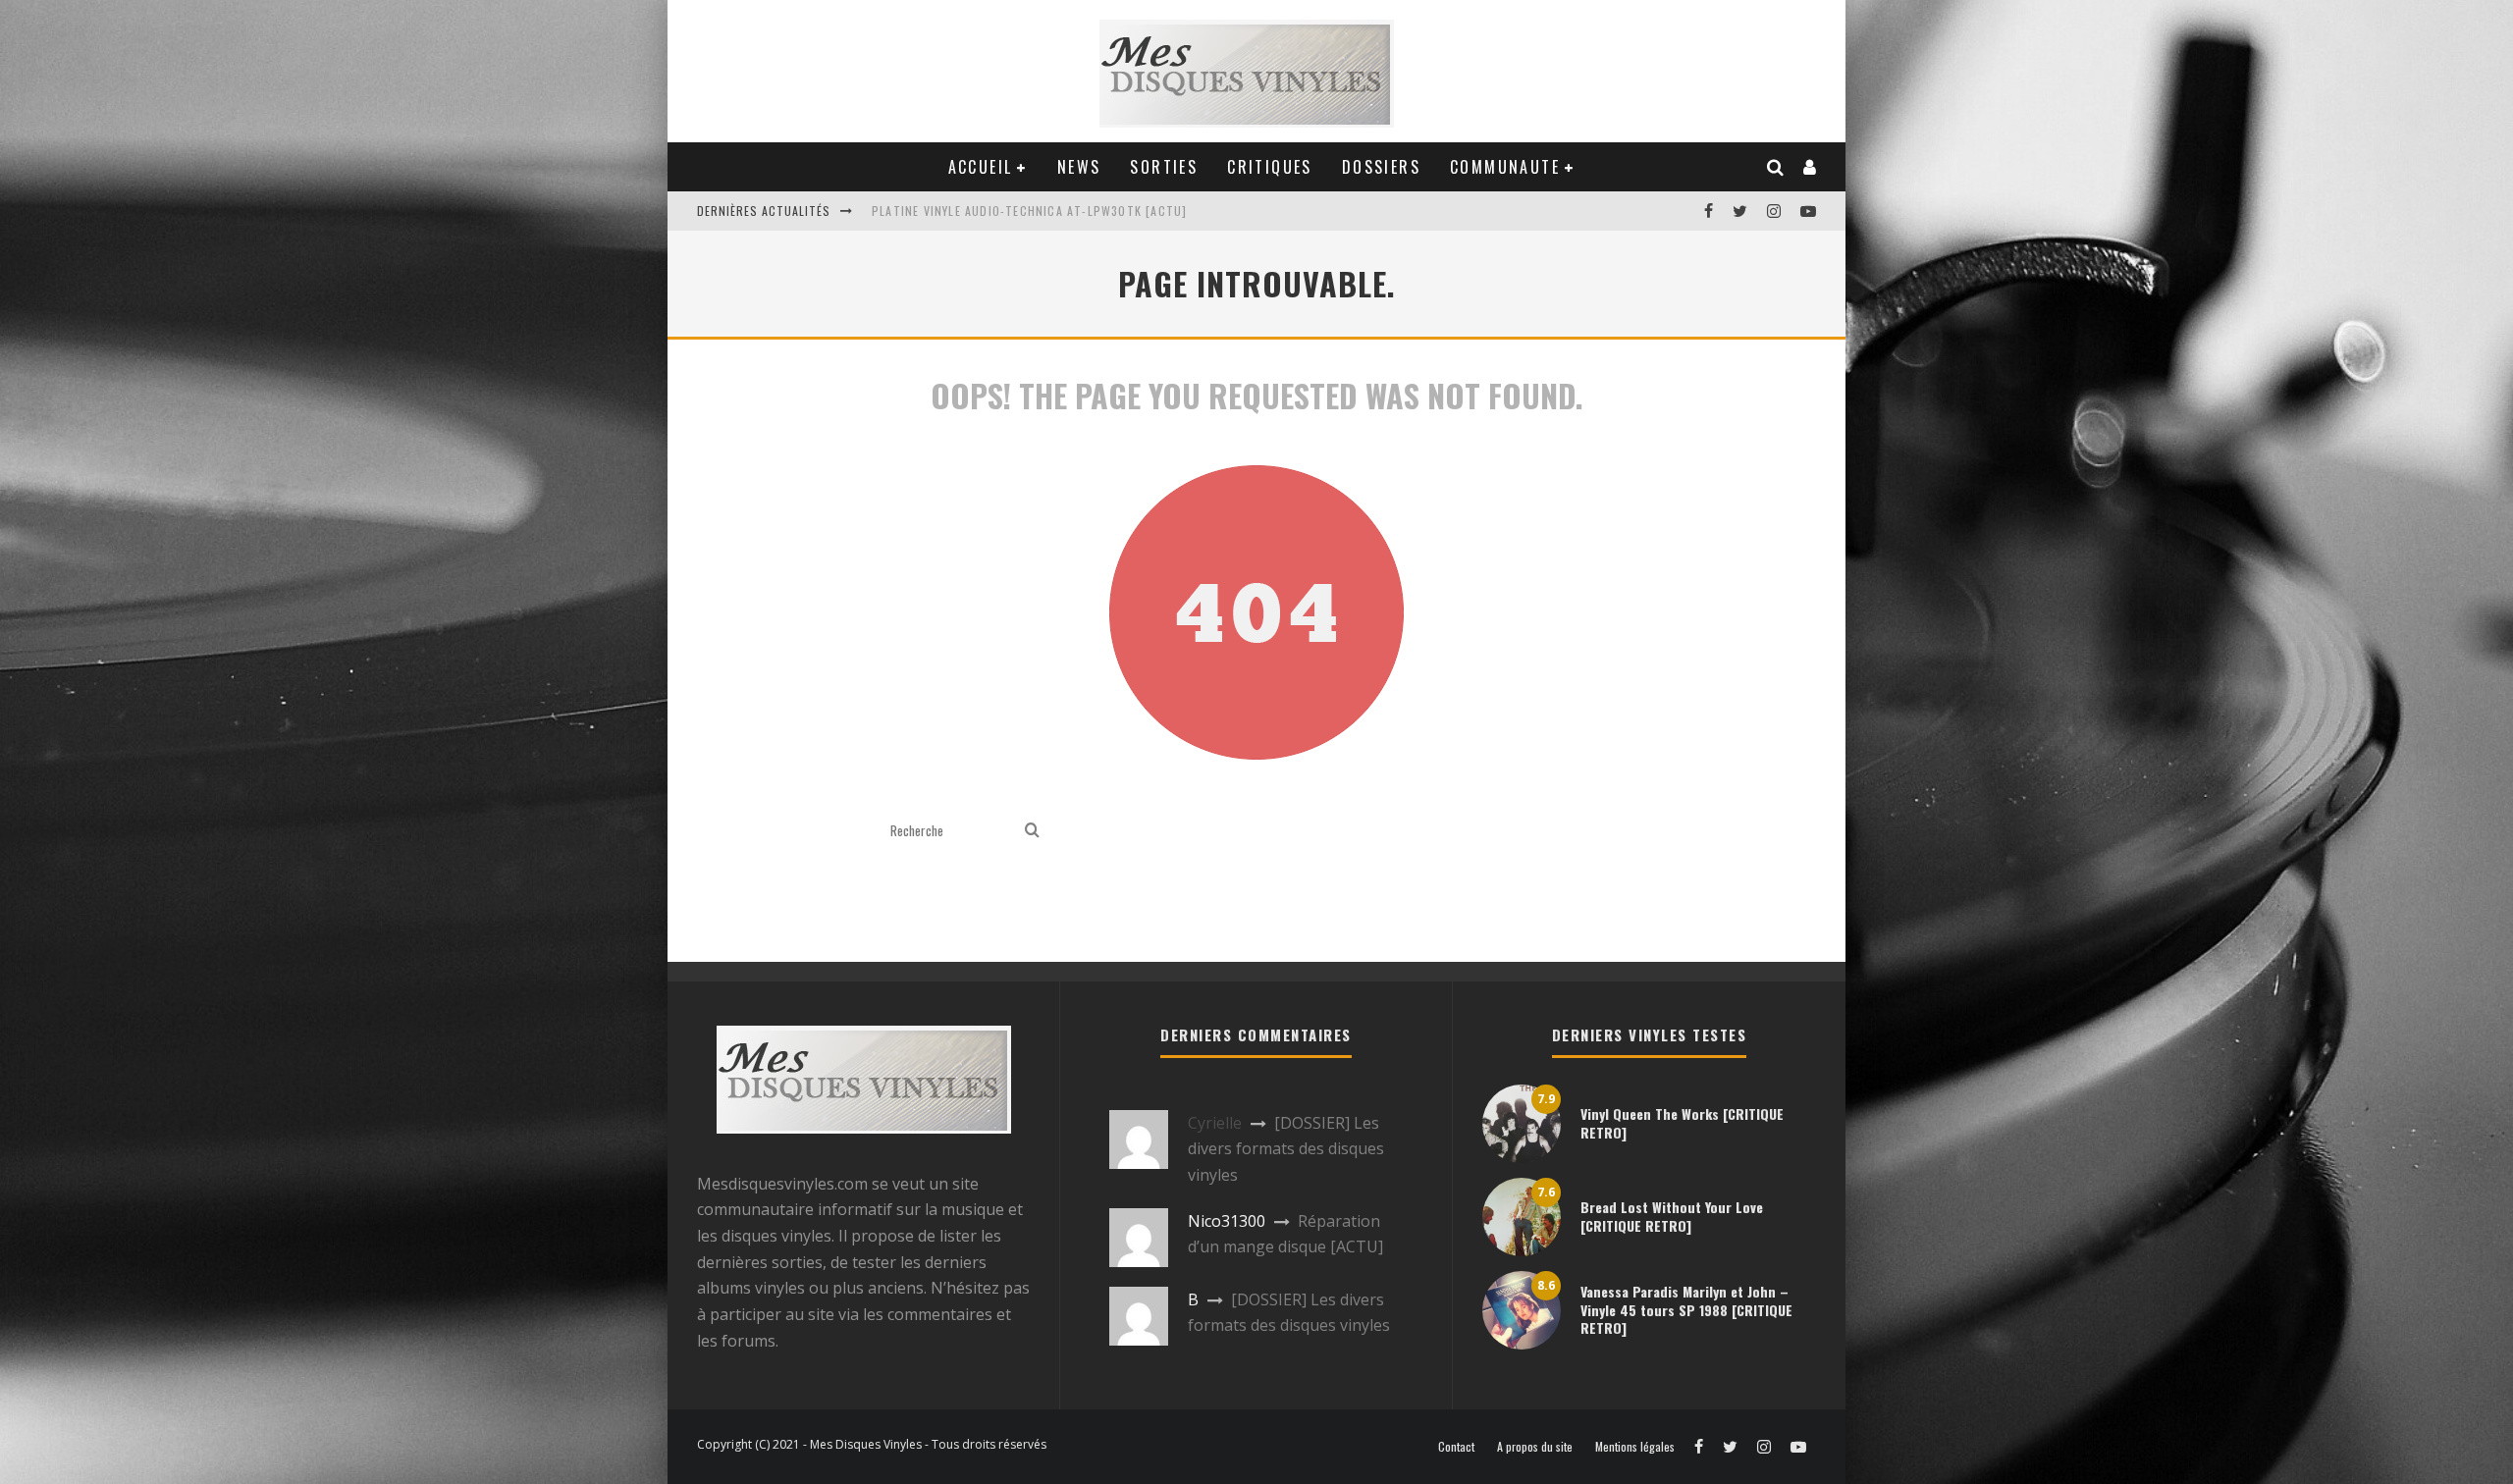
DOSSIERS (1381, 167)
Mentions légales (1635, 1447)
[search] (1032, 831)
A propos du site (1535, 1447)
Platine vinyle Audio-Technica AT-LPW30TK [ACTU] (1029, 211)
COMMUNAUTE (1505, 167)
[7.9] (1522, 1157)
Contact (1456, 1447)
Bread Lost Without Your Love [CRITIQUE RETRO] (1672, 1216)
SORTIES (1164, 167)
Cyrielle (1215, 1123)
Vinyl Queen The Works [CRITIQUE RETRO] (1682, 1122)
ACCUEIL (981, 167)
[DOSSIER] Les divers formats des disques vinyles (1286, 1149)
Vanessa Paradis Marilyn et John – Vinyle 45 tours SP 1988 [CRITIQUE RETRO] (1686, 1309)
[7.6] (1522, 1250)
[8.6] (1522, 1344)
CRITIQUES (1270, 167)
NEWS (1079, 167)
